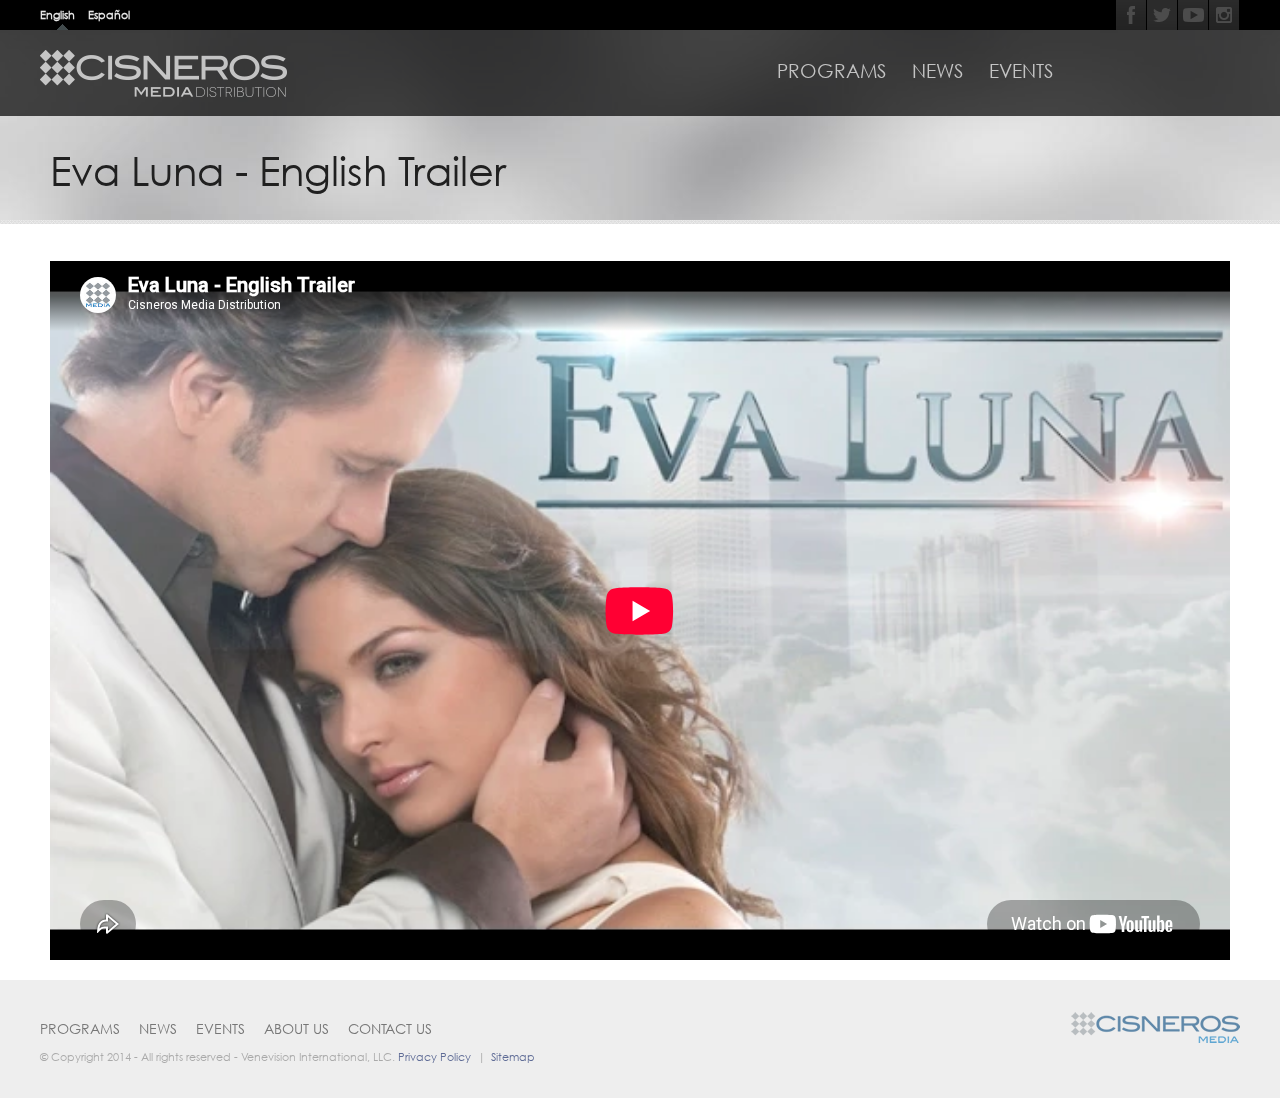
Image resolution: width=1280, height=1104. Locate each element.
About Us (296, 1028)
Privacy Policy (434, 1056)
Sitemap (513, 1056)
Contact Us (390, 1028)
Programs (831, 71)
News (937, 71)
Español (109, 14)
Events (1021, 71)
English (57, 14)
